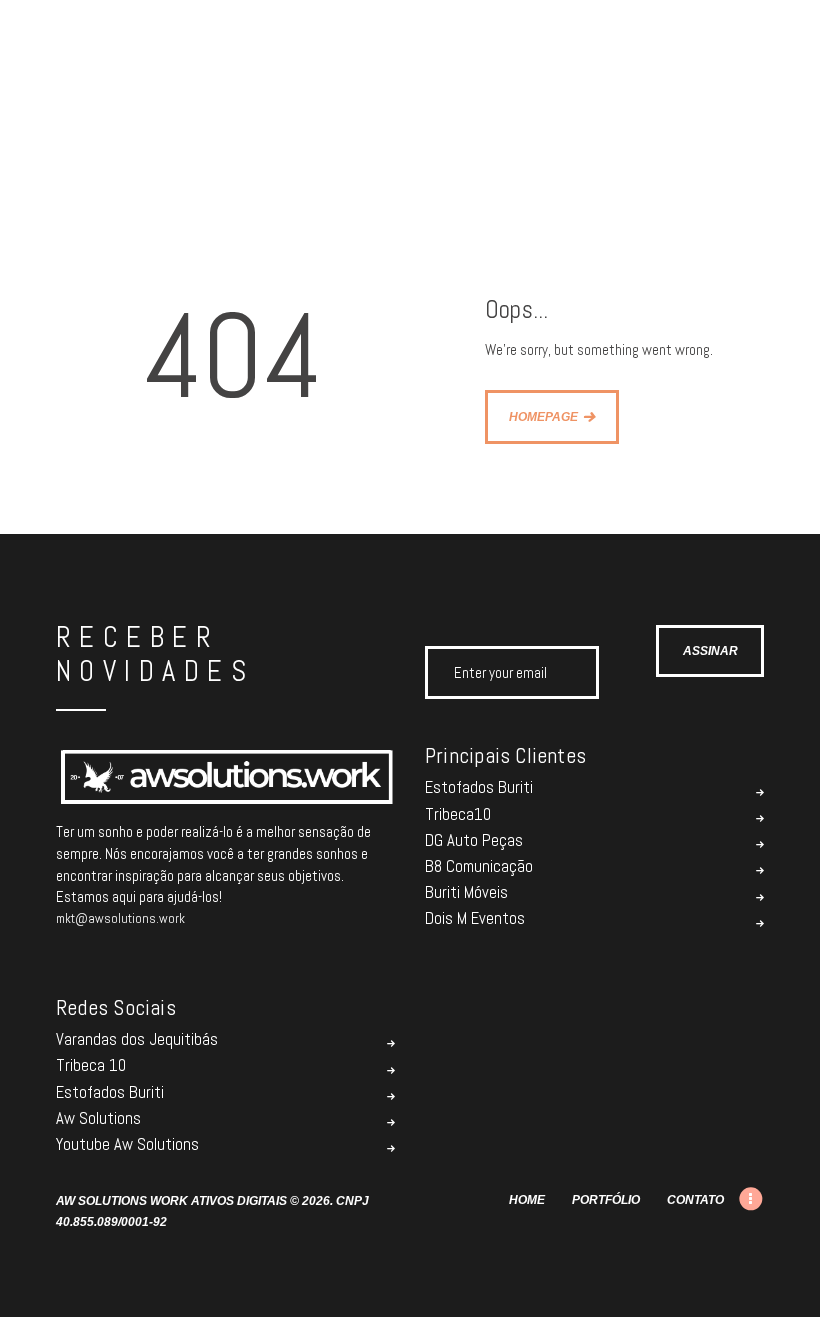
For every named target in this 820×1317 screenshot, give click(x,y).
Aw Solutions (98, 1119)
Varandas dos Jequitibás (137, 1040)
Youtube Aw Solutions (127, 1145)
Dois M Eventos (475, 919)
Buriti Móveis (466, 893)
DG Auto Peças (474, 841)
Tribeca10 (458, 815)
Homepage (543, 416)
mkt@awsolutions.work (120, 918)
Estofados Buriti (479, 788)
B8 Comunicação (479, 867)
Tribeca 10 (91, 1066)
